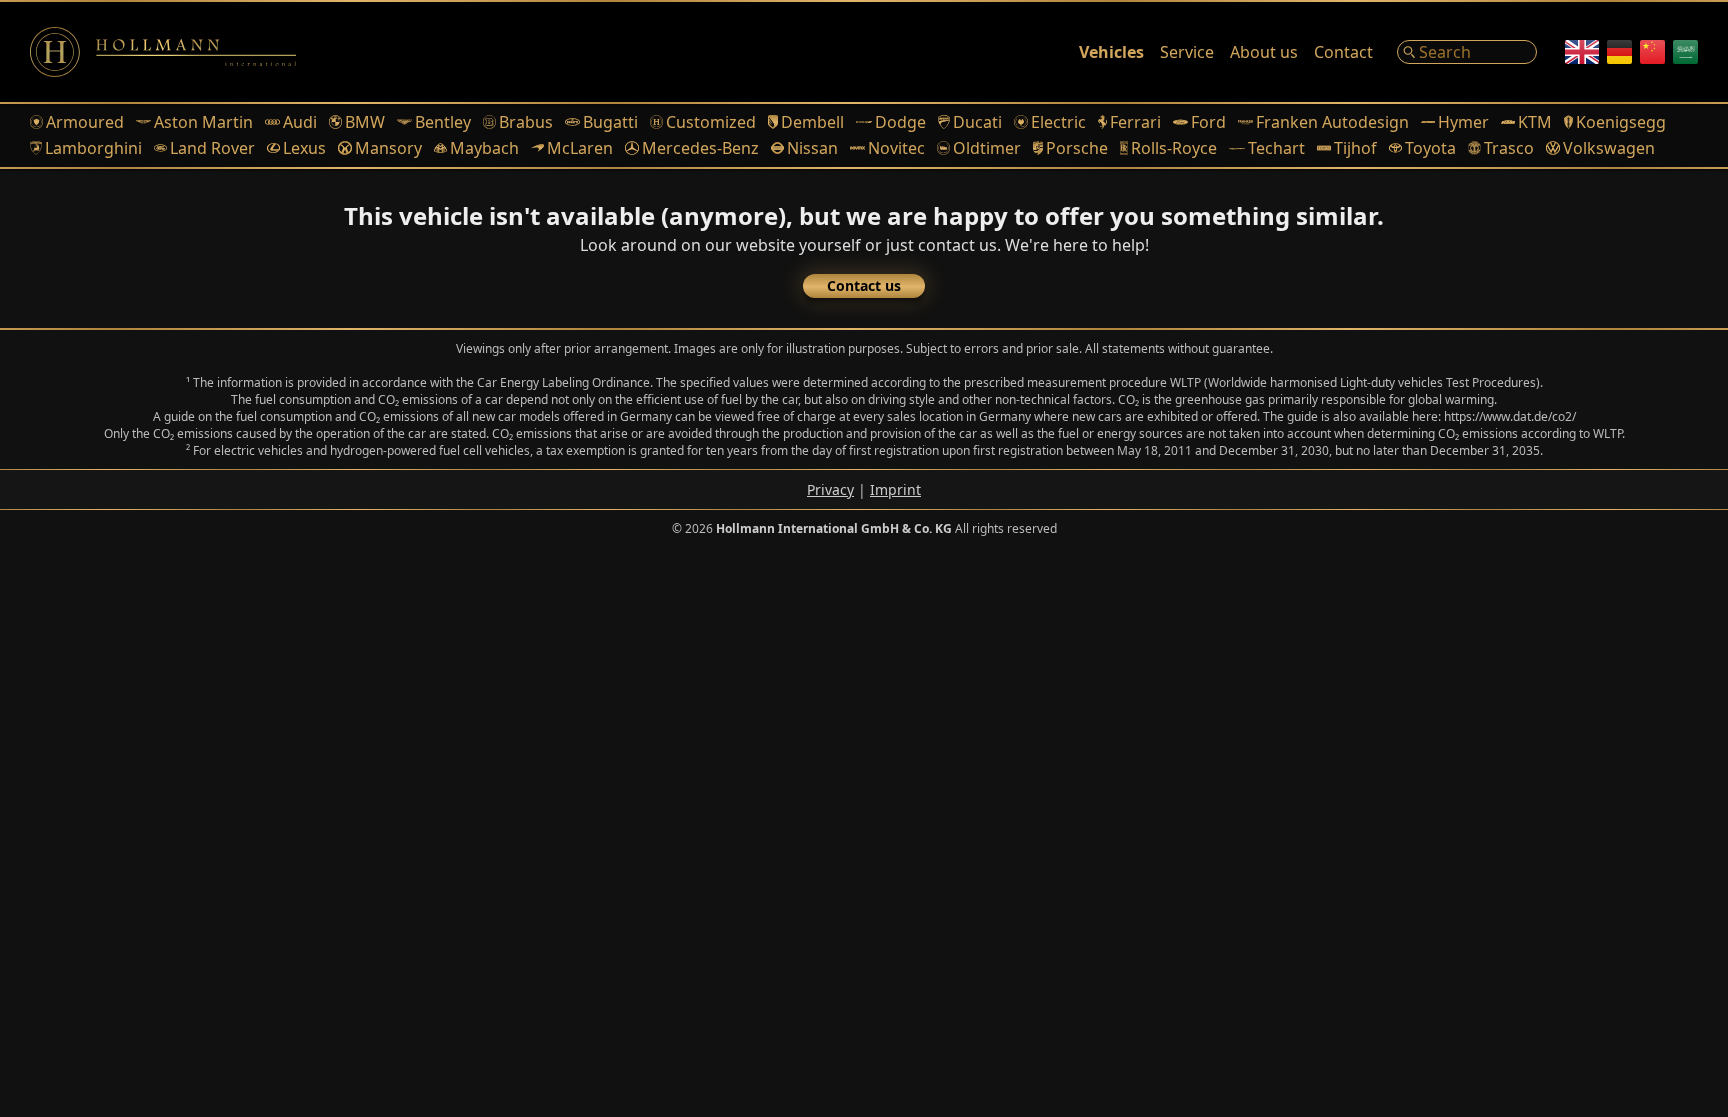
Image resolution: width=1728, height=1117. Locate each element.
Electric (1058, 122)
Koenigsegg (1621, 122)
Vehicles (1111, 52)
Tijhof (1355, 148)
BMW (365, 122)
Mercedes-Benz (700, 148)
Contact (1343, 52)
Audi (300, 122)
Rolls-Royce (1174, 148)
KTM (1534, 122)
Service (1187, 52)
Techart (1276, 148)
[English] (1582, 52)
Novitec (896, 148)
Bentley (443, 122)
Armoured (85, 122)
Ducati (977, 122)
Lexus (304, 148)
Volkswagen (1608, 148)
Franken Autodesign (1332, 122)
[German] (1619, 52)
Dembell (812, 122)
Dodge (900, 122)
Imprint (895, 489)
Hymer (1463, 122)
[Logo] (163, 52)
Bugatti (610, 122)
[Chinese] (1652, 52)
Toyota (1430, 148)
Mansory (388, 148)
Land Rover (212, 148)
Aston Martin (203, 122)
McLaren (580, 148)
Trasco (1509, 148)
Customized (711, 122)
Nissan (812, 148)
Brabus (526, 122)
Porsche (1077, 148)
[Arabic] (1685, 52)
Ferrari (1135, 122)
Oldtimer (987, 148)
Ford (1208, 122)
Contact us (864, 285)
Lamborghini (93, 148)
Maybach (484, 148)
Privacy (830, 489)
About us (1264, 52)
